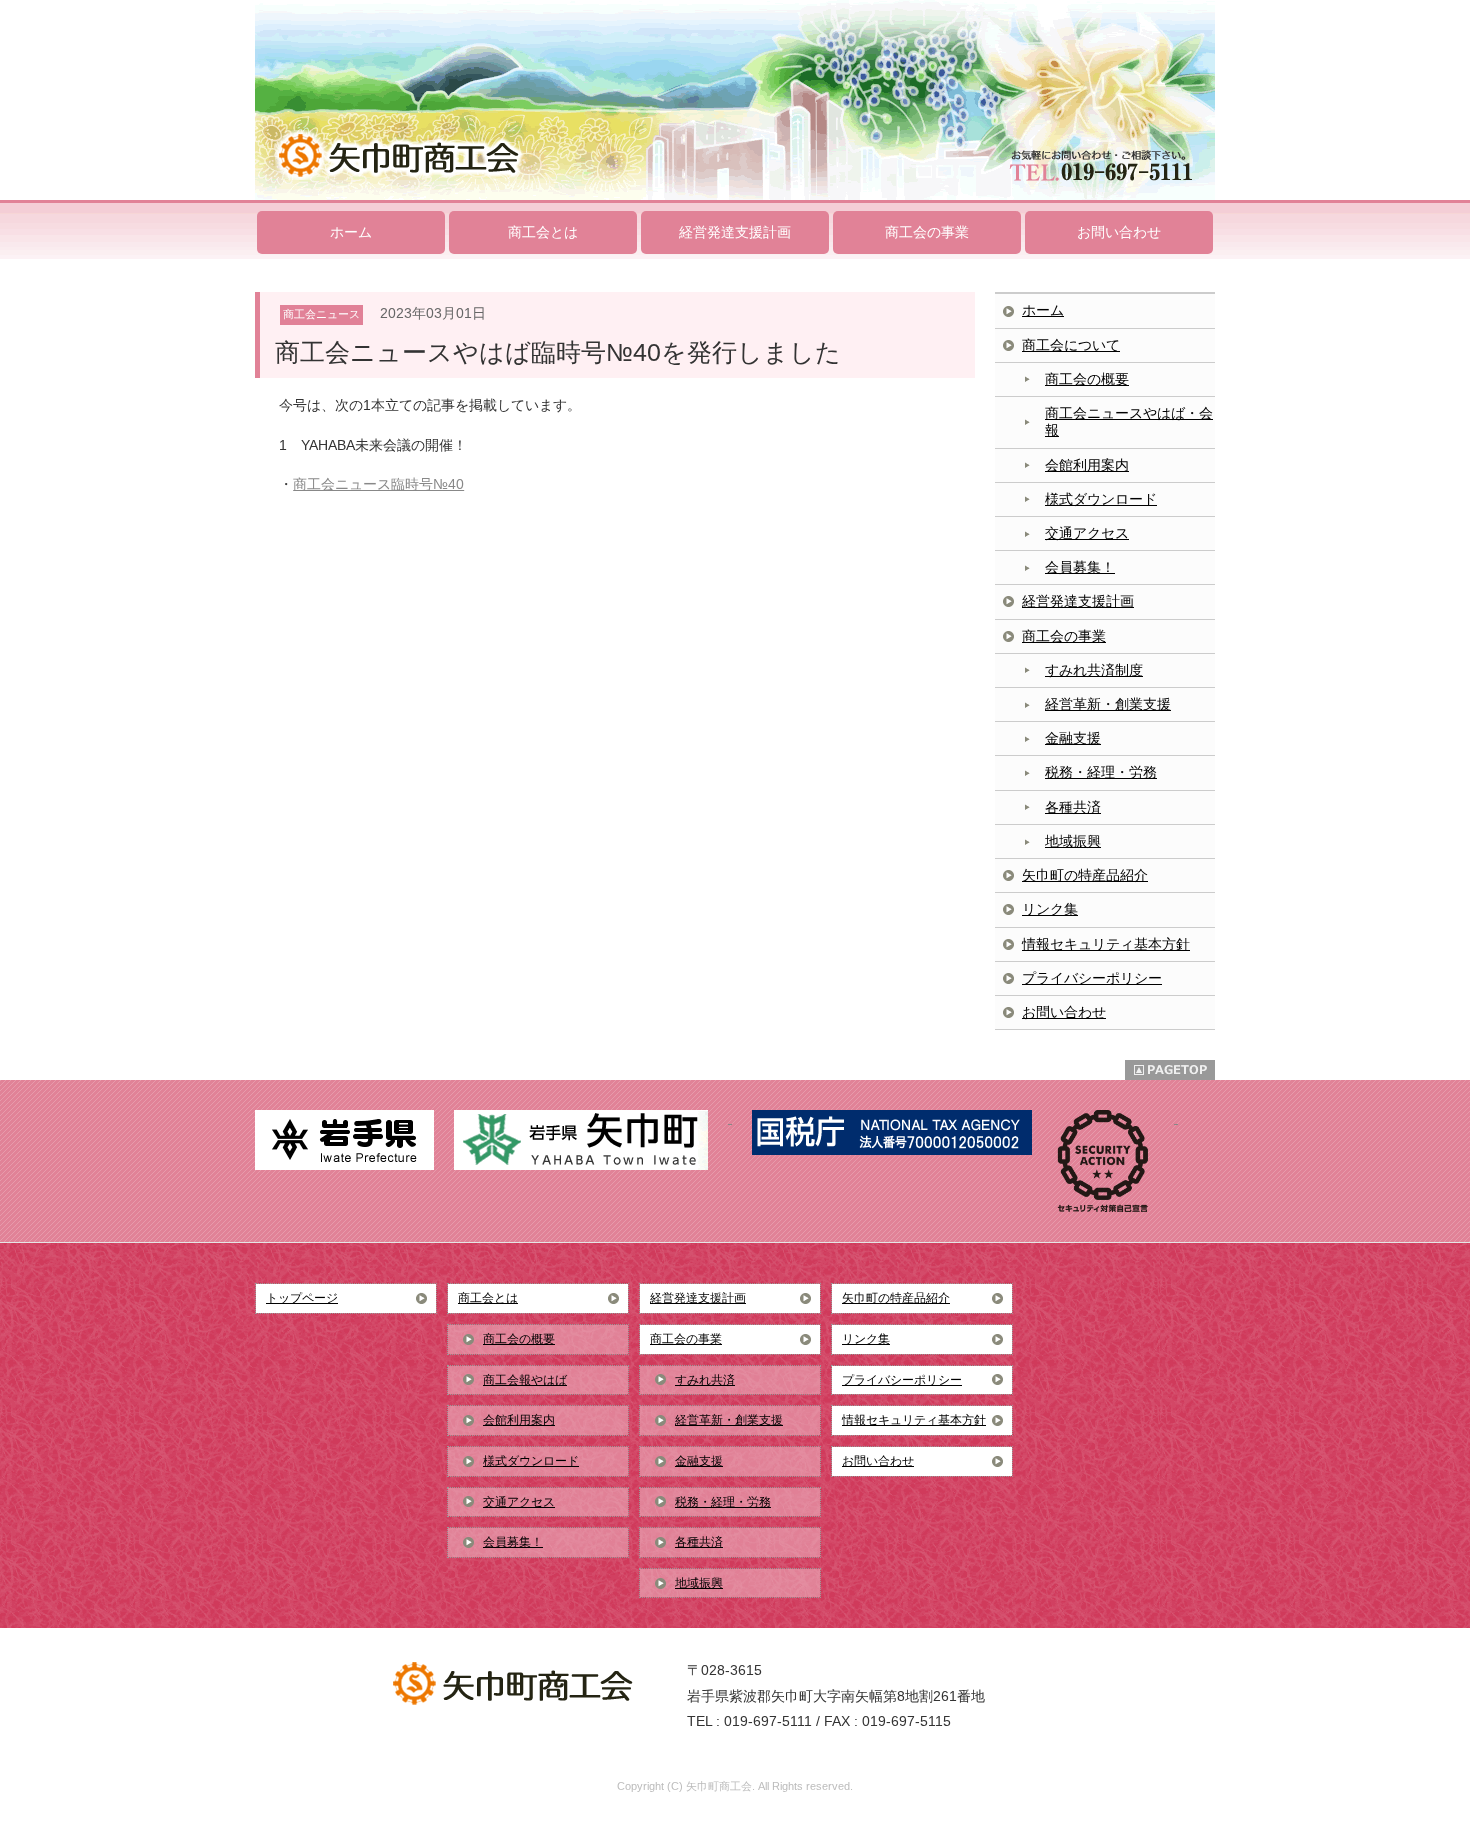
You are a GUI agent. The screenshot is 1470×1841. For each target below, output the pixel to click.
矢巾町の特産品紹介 (1085, 875)
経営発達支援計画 (735, 232)
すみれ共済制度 (1094, 670)
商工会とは (543, 232)
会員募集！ (1080, 567)
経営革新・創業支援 (1108, 704)
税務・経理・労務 (1101, 772)
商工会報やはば (525, 1380)
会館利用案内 (1087, 465)
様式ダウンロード (1101, 499)
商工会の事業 (927, 232)
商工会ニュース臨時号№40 (378, 484)
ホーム (351, 232)
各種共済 (1073, 807)
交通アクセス (1087, 533)
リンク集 (1050, 909)
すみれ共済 (705, 1380)
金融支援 (1073, 738)
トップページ (302, 1298)
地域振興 (1073, 841)
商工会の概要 (1087, 379)
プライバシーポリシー (1092, 978)
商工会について (1071, 345)
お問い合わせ (1119, 232)
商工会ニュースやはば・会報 (1129, 421)
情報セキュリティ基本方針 (1106, 944)
